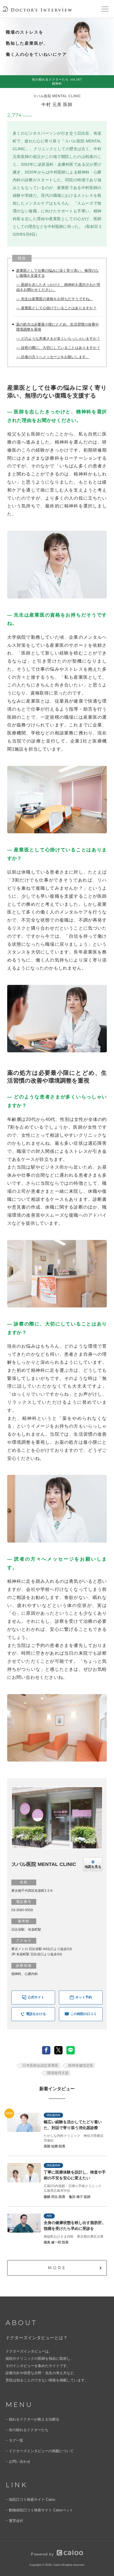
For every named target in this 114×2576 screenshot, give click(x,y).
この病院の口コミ (84, 2014)
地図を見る (93, 1867)
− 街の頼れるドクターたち (27, 2430)
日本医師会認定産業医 (40, 2065)
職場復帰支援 (58, 2073)
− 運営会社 (14, 2521)
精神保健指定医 (81, 2065)
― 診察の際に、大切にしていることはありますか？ (58, 348)
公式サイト (36, 1997)
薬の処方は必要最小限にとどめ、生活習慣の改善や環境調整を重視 (57, 327)
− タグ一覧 (14, 2440)
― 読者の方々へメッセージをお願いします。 (53, 357)
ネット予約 (84, 1997)
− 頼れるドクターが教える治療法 (32, 2419)
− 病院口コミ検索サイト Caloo (30, 2500)
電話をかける (36, 2014)
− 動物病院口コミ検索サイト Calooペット (39, 2510)
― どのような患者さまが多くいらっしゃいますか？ (58, 339)
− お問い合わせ (18, 2461)
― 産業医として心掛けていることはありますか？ (56, 308)
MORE (57, 2268)
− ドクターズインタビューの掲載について (40, 2451)
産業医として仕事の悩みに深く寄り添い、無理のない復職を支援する (57, 273)
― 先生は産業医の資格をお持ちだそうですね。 (55, 299)
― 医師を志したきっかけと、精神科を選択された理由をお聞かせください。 (58, 287)
